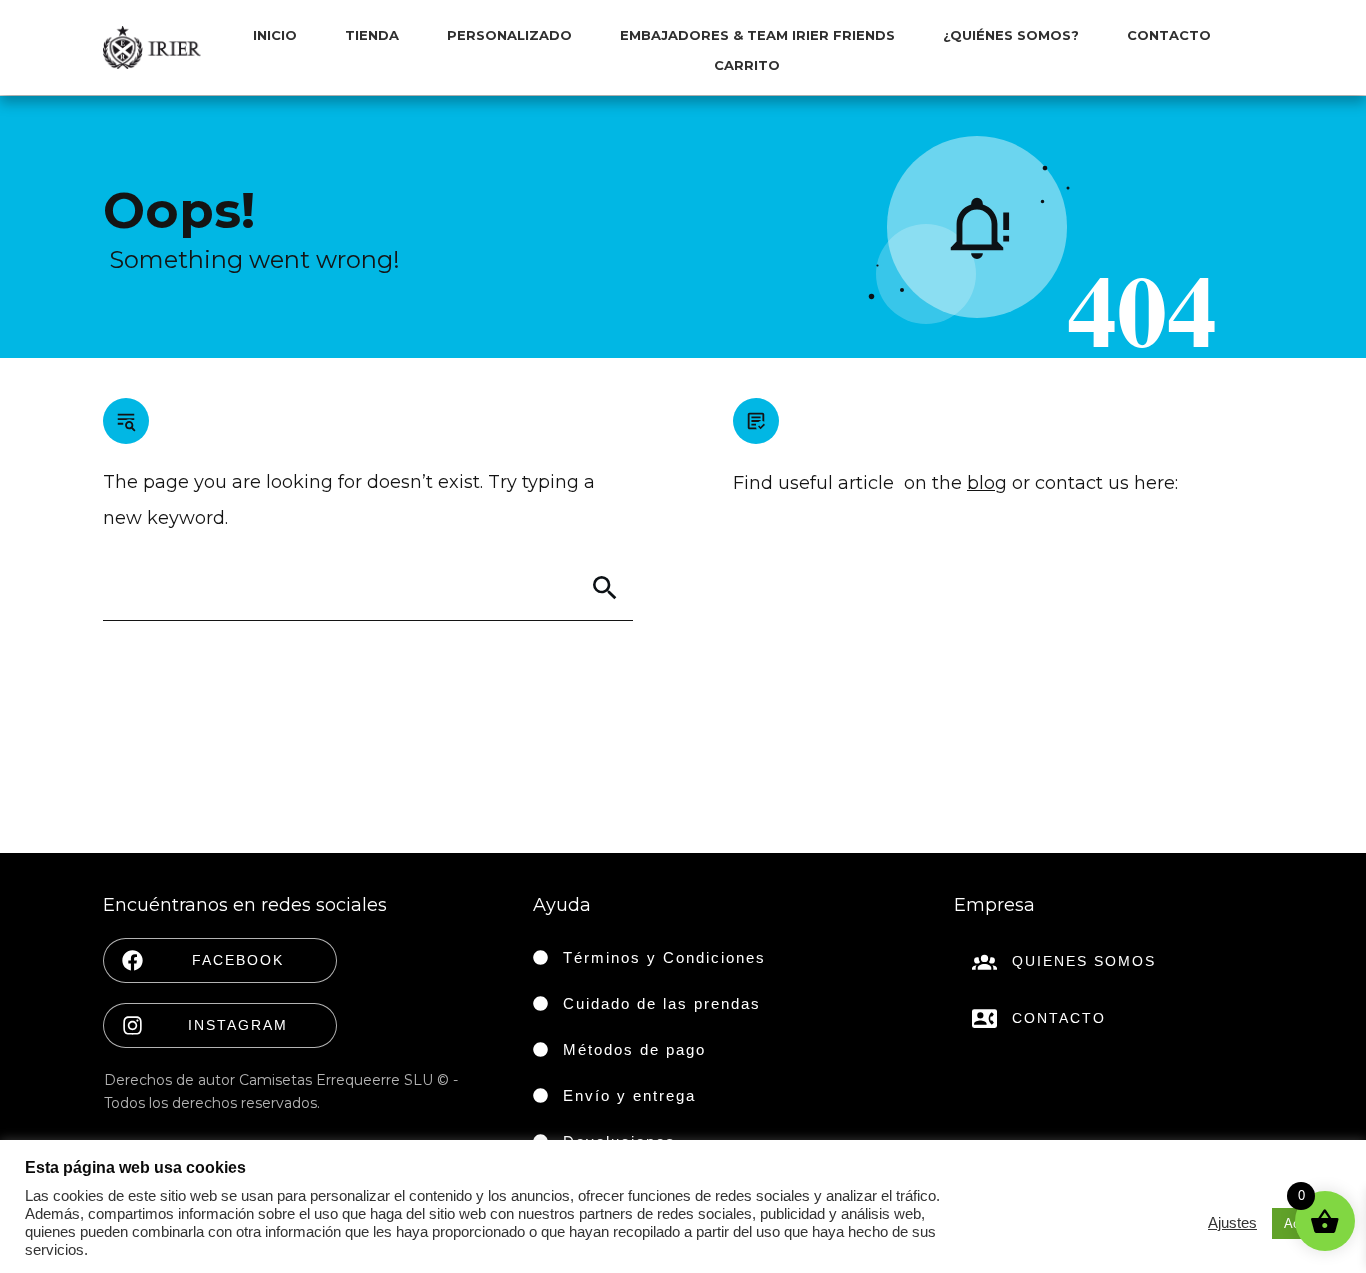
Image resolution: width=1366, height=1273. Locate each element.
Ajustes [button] (1232, 1223)
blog (987, 483)
